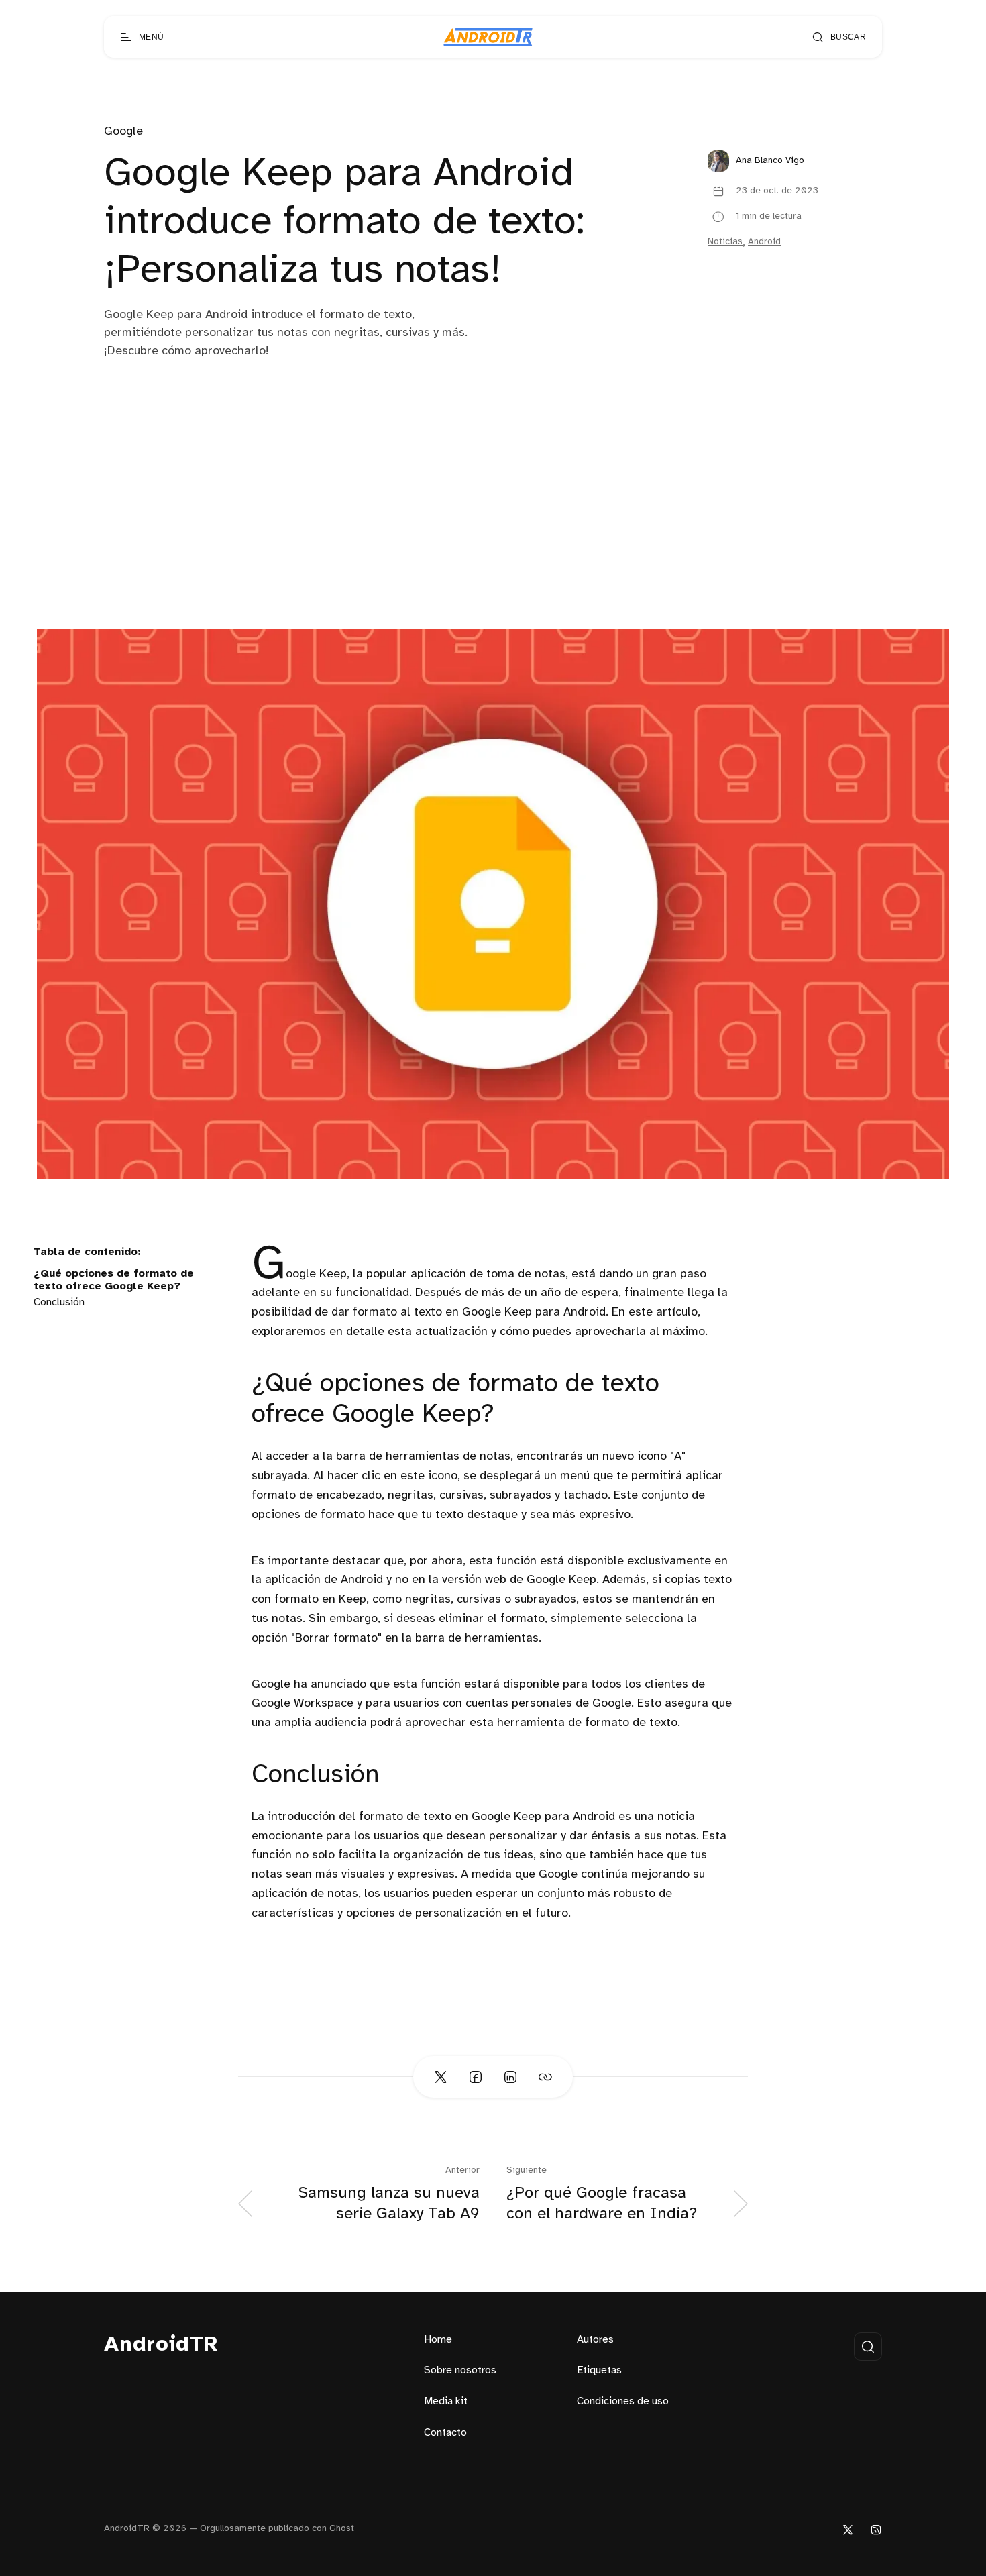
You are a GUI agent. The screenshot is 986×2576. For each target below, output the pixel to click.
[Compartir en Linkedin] (510, 2077)
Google (123, 132)
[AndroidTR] (488, 37)
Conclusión (59, 1302)
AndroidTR (161, 2345)
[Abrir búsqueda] (868, 2347)
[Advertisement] (493, 528)
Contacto (445, 2433)
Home (438, 2340)
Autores (595, 2340)
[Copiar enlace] (545, 2077)
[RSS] (876, 2529)
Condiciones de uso (623, 2401)
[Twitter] (848, 2529)
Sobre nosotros (460, 2370)
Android (764, 242)
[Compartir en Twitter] (441, 2077)
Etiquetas (599, 2370)
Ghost (342, 2529)
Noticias (725, 242)
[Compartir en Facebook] (476, 2077)
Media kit (446, 2401)
